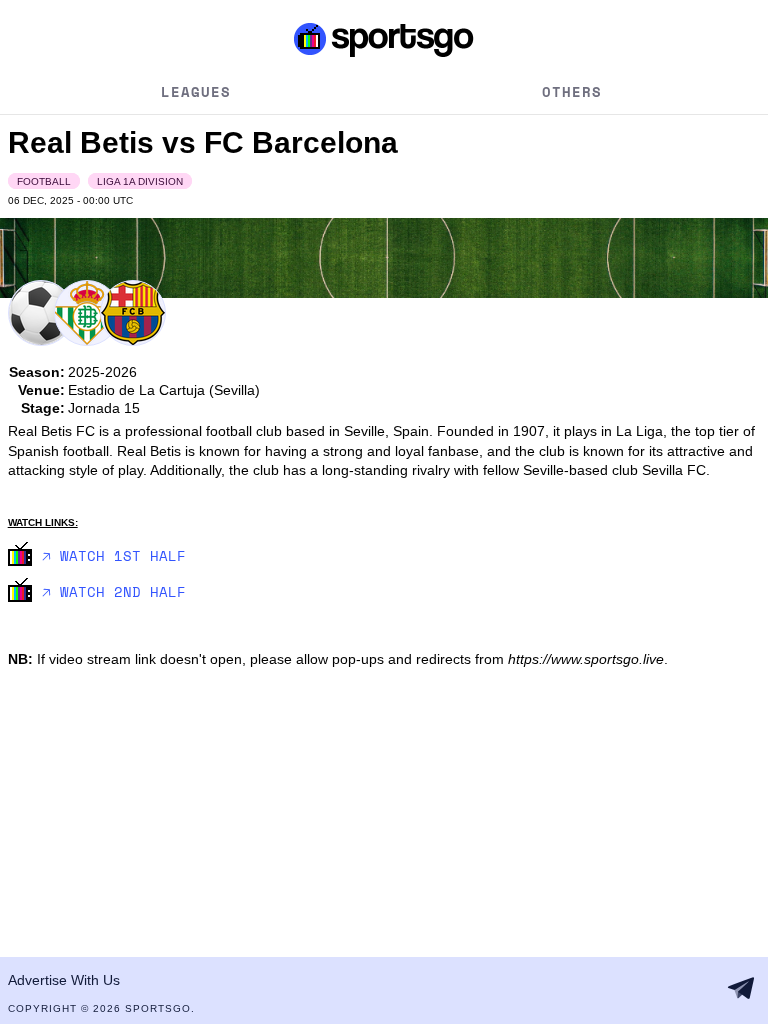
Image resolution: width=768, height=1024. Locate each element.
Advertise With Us (64, 980)
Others (572, 91)
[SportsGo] (384, 39)
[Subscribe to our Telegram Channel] (741, 988)
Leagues (196, 91)
